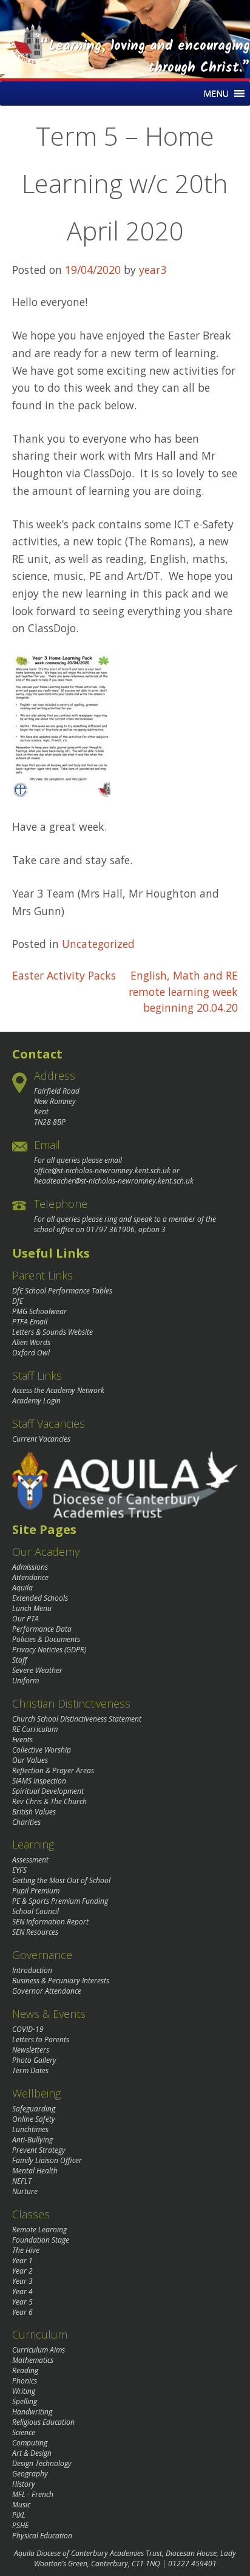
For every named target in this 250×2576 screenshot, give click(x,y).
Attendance (30, 1577)
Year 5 (22, 2302)
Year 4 (22, 2291)
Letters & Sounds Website (52, 1332)
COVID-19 (28, 2029)
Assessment (30, 1860)
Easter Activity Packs (64, 975)
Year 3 (22, 2281)
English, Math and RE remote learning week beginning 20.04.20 (183, 991)
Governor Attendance (47, 1991)
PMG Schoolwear (39, 1311)
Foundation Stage (41, 2240)
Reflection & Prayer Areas (53, 1770)
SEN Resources (35, 1932)
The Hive (26, 2250)
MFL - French (33, 2494)
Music (21, 2505)
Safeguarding (34, 2109)
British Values (34, 1812)
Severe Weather (37, 1670)
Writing (24, 2391)
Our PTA (25, 1619)
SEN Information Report (50, 1922)
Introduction (32, 1970)
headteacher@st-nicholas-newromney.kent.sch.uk (114, 1181)
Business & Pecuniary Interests (61, 1981)
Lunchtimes (30, 2129)
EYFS (19, 1870)
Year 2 (22, 2271)
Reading (25, 2370)
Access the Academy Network (58, 1390)
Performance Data (42, 1629)
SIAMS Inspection (39, 1781)
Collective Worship (42, 1750)
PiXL (19, 2515)
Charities (26, 1822)
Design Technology (42, 2463)
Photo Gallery (34, 2060)
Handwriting (32, 2412)
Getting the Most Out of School (61, 1880)
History (24, 2484)
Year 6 (22, 2312)
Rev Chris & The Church (49, 1801)
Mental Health (35, 2171)
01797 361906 (110, 1229)
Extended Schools (40, 1598)
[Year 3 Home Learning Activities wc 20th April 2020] (62, 793)
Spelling (25, 2401)
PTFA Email (30, 1322)
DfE (18, 1301)
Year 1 (22, 2261)
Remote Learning (39, 2230)
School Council (35, 1911)
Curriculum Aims (39, 2350)
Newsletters (31, 2050)
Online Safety (34, 2119)
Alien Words (31, 1342)
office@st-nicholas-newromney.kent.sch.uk (102, 1170)
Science (24, 2432)
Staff (20, 1660)
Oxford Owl (31, 1353)
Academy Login (36, 1401)
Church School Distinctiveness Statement (77, 1719)
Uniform (25, 1681)
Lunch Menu (32, 1608)
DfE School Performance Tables (62, 1291)
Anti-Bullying (32, 2140)
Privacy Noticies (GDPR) (49, 1650)
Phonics (25, 2381)
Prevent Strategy (39, 2150)
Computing (30, 2443)
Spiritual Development (48, 1791)
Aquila (22, 1588)
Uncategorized (98, 944)
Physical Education (42, 2536)
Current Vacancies (41, 1439)
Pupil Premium (36, 1891)
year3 (153, 270)
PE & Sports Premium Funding (60, 1901)
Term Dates (30, 2070)
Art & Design (32, 2453)
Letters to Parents (41, 2039)
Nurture (25, 2191)
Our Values (30, 1760)
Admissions (30, 1567)
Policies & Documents (46, 1639)
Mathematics (33, 2360)
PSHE (20, 2525)
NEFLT (22, 2181)
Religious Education (43, 2422)
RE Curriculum (35, 1729)
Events (22, 1739)
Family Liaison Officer (47, 2160)
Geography (30, 2474)
